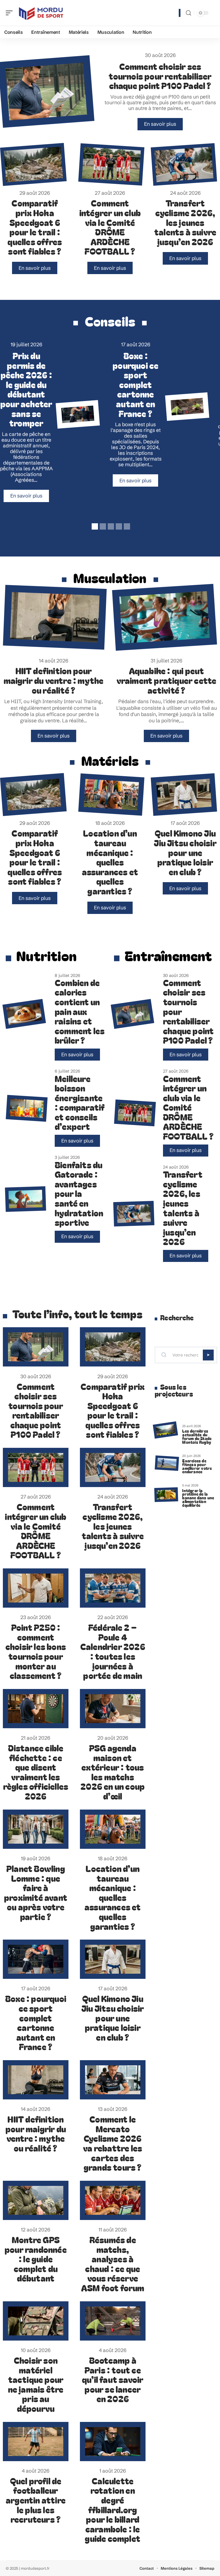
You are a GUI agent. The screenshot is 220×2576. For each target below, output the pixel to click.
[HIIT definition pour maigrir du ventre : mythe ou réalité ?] (55, 617)
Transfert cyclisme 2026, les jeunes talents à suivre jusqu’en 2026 (185, 222)
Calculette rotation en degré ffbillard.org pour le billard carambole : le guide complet (113, 2510)
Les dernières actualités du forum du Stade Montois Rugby (197, 1436)
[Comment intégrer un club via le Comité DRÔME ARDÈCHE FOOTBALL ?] (111, 164)
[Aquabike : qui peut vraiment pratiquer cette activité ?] (165, 617)
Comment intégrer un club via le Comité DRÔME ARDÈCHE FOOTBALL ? (110, 227)
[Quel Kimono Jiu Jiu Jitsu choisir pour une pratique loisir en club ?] (184, 795)
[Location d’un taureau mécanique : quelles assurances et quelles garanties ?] (111, 794)
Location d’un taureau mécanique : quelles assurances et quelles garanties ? (110, 862)
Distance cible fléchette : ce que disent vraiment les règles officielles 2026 (36, 1772)
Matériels (110, 760)
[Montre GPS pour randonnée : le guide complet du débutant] (36, 2200)
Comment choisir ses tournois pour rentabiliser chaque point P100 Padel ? (160, 76)
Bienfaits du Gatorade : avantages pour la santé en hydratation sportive (79, 1193)
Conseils (110, 321)
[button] (94, 526)
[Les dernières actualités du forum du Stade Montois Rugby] (165, 1430)
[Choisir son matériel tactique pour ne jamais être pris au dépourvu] (36, 2321)
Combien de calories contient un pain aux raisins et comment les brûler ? (80, 1011)
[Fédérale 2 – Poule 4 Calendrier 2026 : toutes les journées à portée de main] (113, 1588)
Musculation (110, 578)
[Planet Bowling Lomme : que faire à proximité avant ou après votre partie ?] (36, 1829)
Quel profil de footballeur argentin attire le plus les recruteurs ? (36, 2500)
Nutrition (46, 955)
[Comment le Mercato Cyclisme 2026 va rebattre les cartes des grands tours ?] (113, 2080)
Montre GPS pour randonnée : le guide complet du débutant (36, 2259)
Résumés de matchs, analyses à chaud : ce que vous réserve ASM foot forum (113, 2264)
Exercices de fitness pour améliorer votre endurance (197, 1466)
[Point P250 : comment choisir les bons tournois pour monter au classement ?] (36, 1588)
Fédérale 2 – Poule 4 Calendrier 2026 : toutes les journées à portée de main (113, 1651)
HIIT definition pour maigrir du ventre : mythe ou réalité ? (54, 680)
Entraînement (168, 955)
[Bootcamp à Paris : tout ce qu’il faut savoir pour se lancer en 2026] (187, 407)
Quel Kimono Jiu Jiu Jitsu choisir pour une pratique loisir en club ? (185, 852)
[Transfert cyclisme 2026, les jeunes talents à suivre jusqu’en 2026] (184, 164)
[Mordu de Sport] (41, 13)
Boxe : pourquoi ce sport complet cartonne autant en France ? (135, 384)
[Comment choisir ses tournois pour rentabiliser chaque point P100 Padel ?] (133, 1014)
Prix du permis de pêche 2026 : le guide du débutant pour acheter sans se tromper (26, 389)
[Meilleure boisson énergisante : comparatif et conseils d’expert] (27, 1108)
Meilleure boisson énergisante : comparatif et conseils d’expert (80, 1102)
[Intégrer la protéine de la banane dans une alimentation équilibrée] (166, 1495)
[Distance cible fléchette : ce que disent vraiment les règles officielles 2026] (36, 1709)
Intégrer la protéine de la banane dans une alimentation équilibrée (198, 1498)
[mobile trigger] (11, 13)
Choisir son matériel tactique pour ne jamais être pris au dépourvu (36, 2384)
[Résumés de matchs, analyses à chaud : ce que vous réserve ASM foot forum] (113, 2200)
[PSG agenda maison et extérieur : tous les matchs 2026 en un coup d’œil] (113, 1709)
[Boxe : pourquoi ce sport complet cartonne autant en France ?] (78, 414)
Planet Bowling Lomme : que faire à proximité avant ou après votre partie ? (36, 1892)
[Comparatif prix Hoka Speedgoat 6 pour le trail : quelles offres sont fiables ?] (33, 164)
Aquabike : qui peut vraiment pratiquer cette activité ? (167, 680)
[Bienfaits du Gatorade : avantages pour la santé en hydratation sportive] (25, 1199)
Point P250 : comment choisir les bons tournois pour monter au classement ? (36, 1651)
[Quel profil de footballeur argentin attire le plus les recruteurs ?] (36, 2442)
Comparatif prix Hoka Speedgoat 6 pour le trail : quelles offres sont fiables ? (35, 227)
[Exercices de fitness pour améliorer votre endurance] (167, 1463)
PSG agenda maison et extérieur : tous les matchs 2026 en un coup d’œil (113, 1772)
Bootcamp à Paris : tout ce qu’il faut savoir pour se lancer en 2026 (113, 2379)
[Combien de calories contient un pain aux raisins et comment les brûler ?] (24, 1014)
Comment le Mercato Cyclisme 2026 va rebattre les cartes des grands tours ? (113, 2143)
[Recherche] (188, 13)
